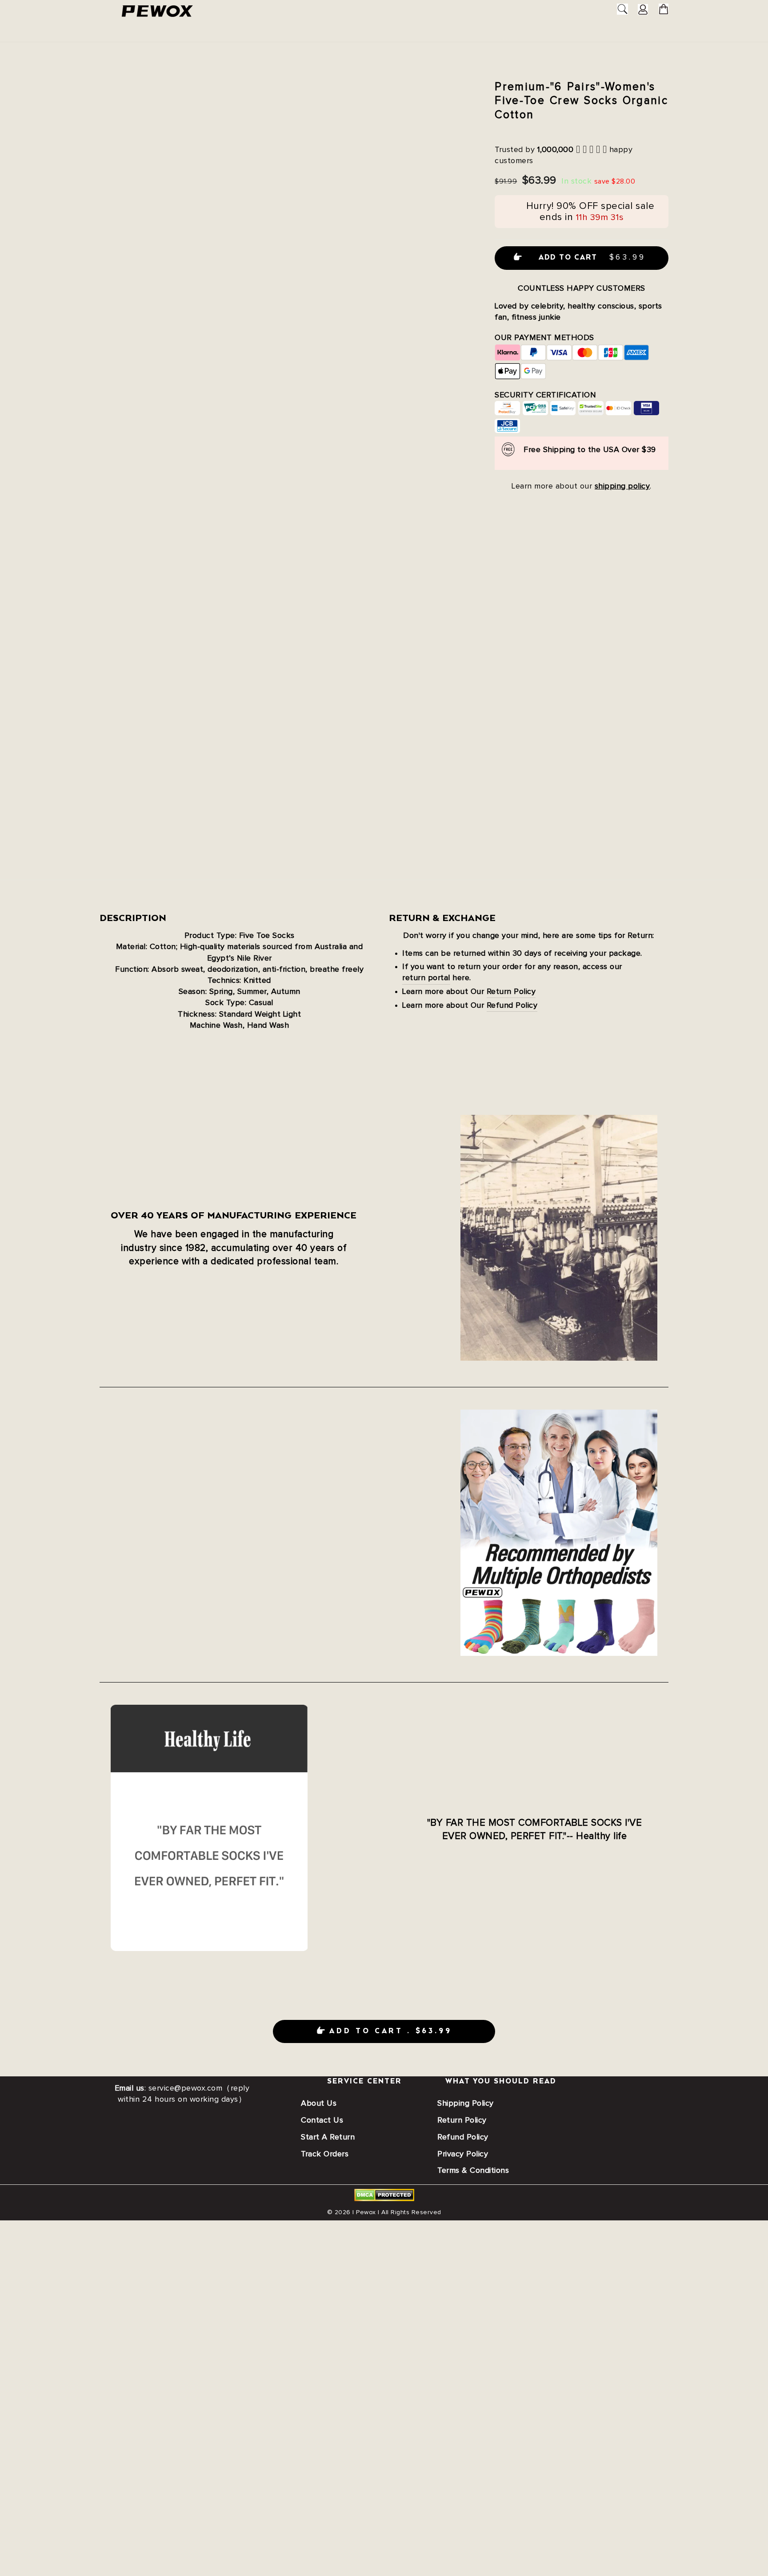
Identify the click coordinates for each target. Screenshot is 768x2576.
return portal (426, 978)
